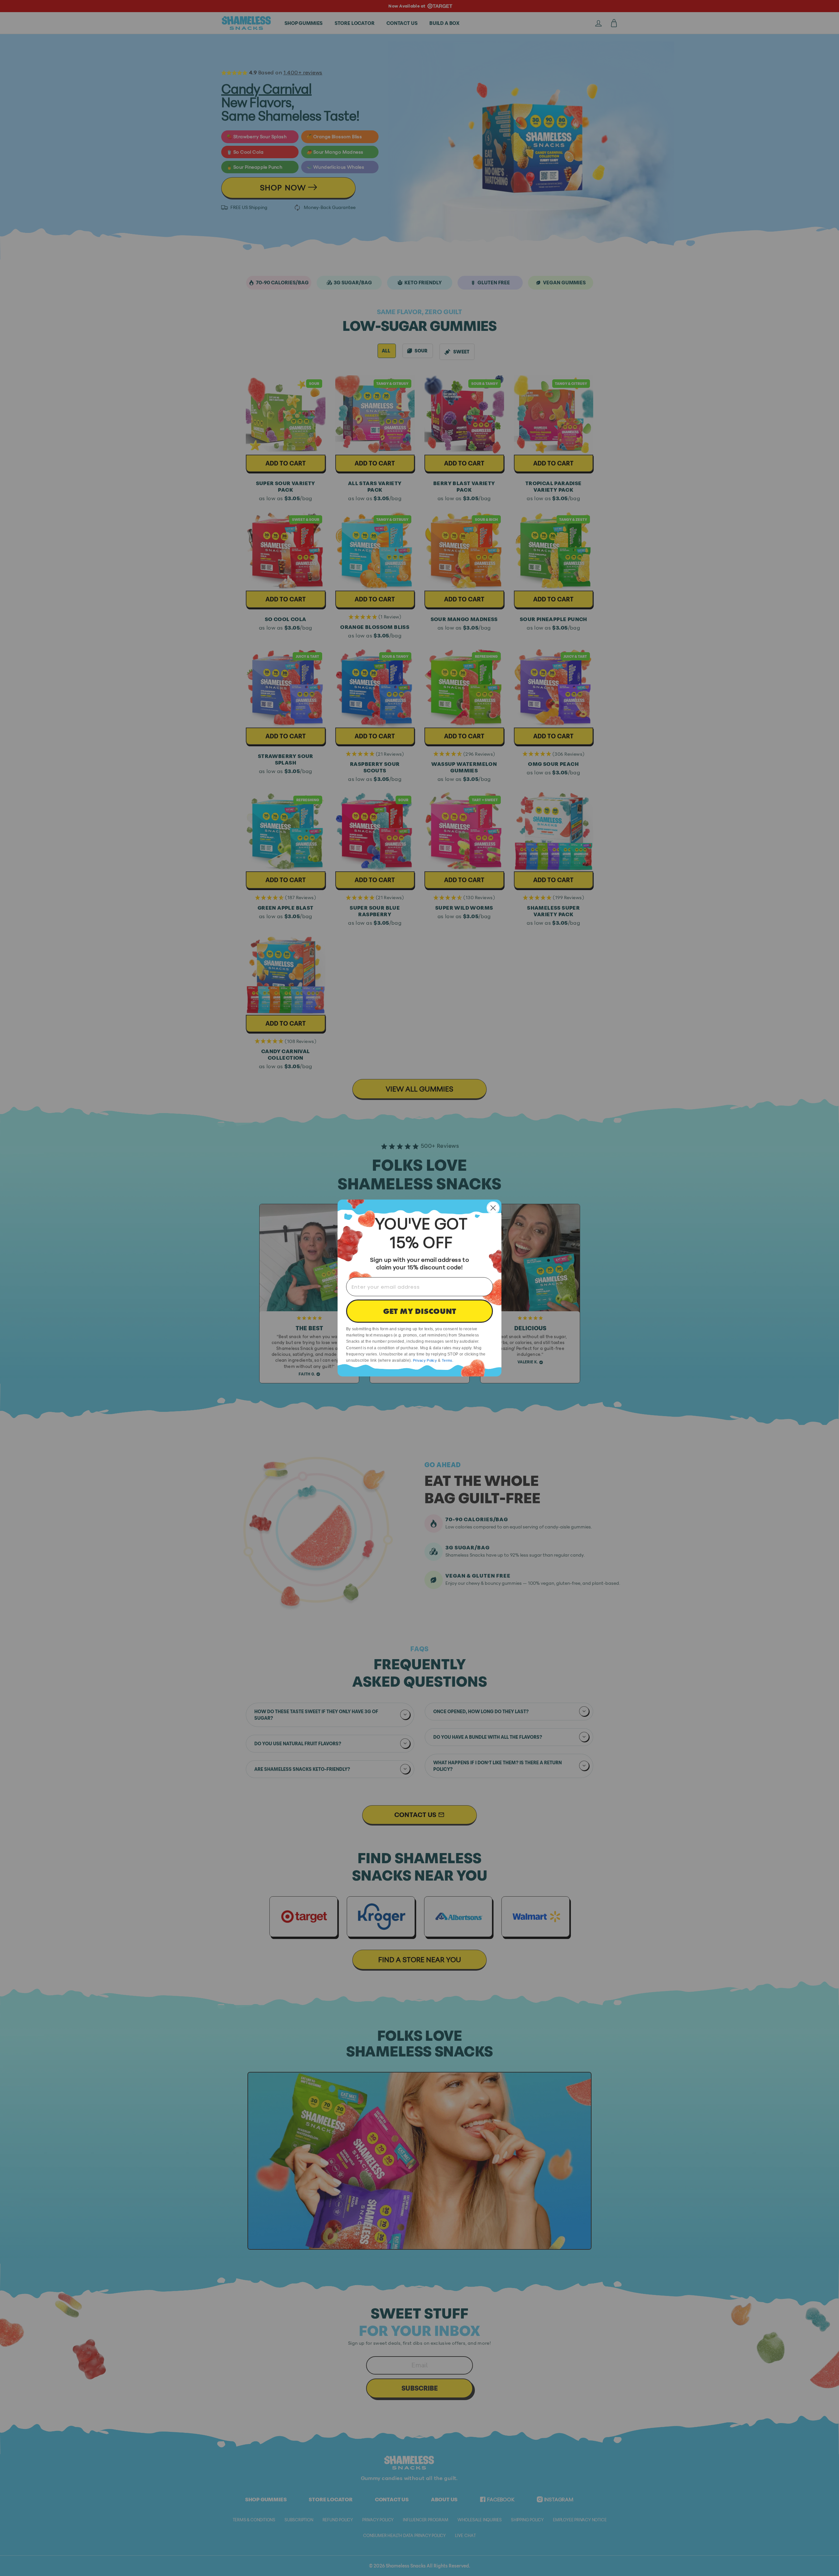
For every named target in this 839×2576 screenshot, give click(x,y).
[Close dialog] (493, 1208)
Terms (447, 1360)
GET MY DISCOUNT (420, 1311)
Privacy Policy (425, 1360)
